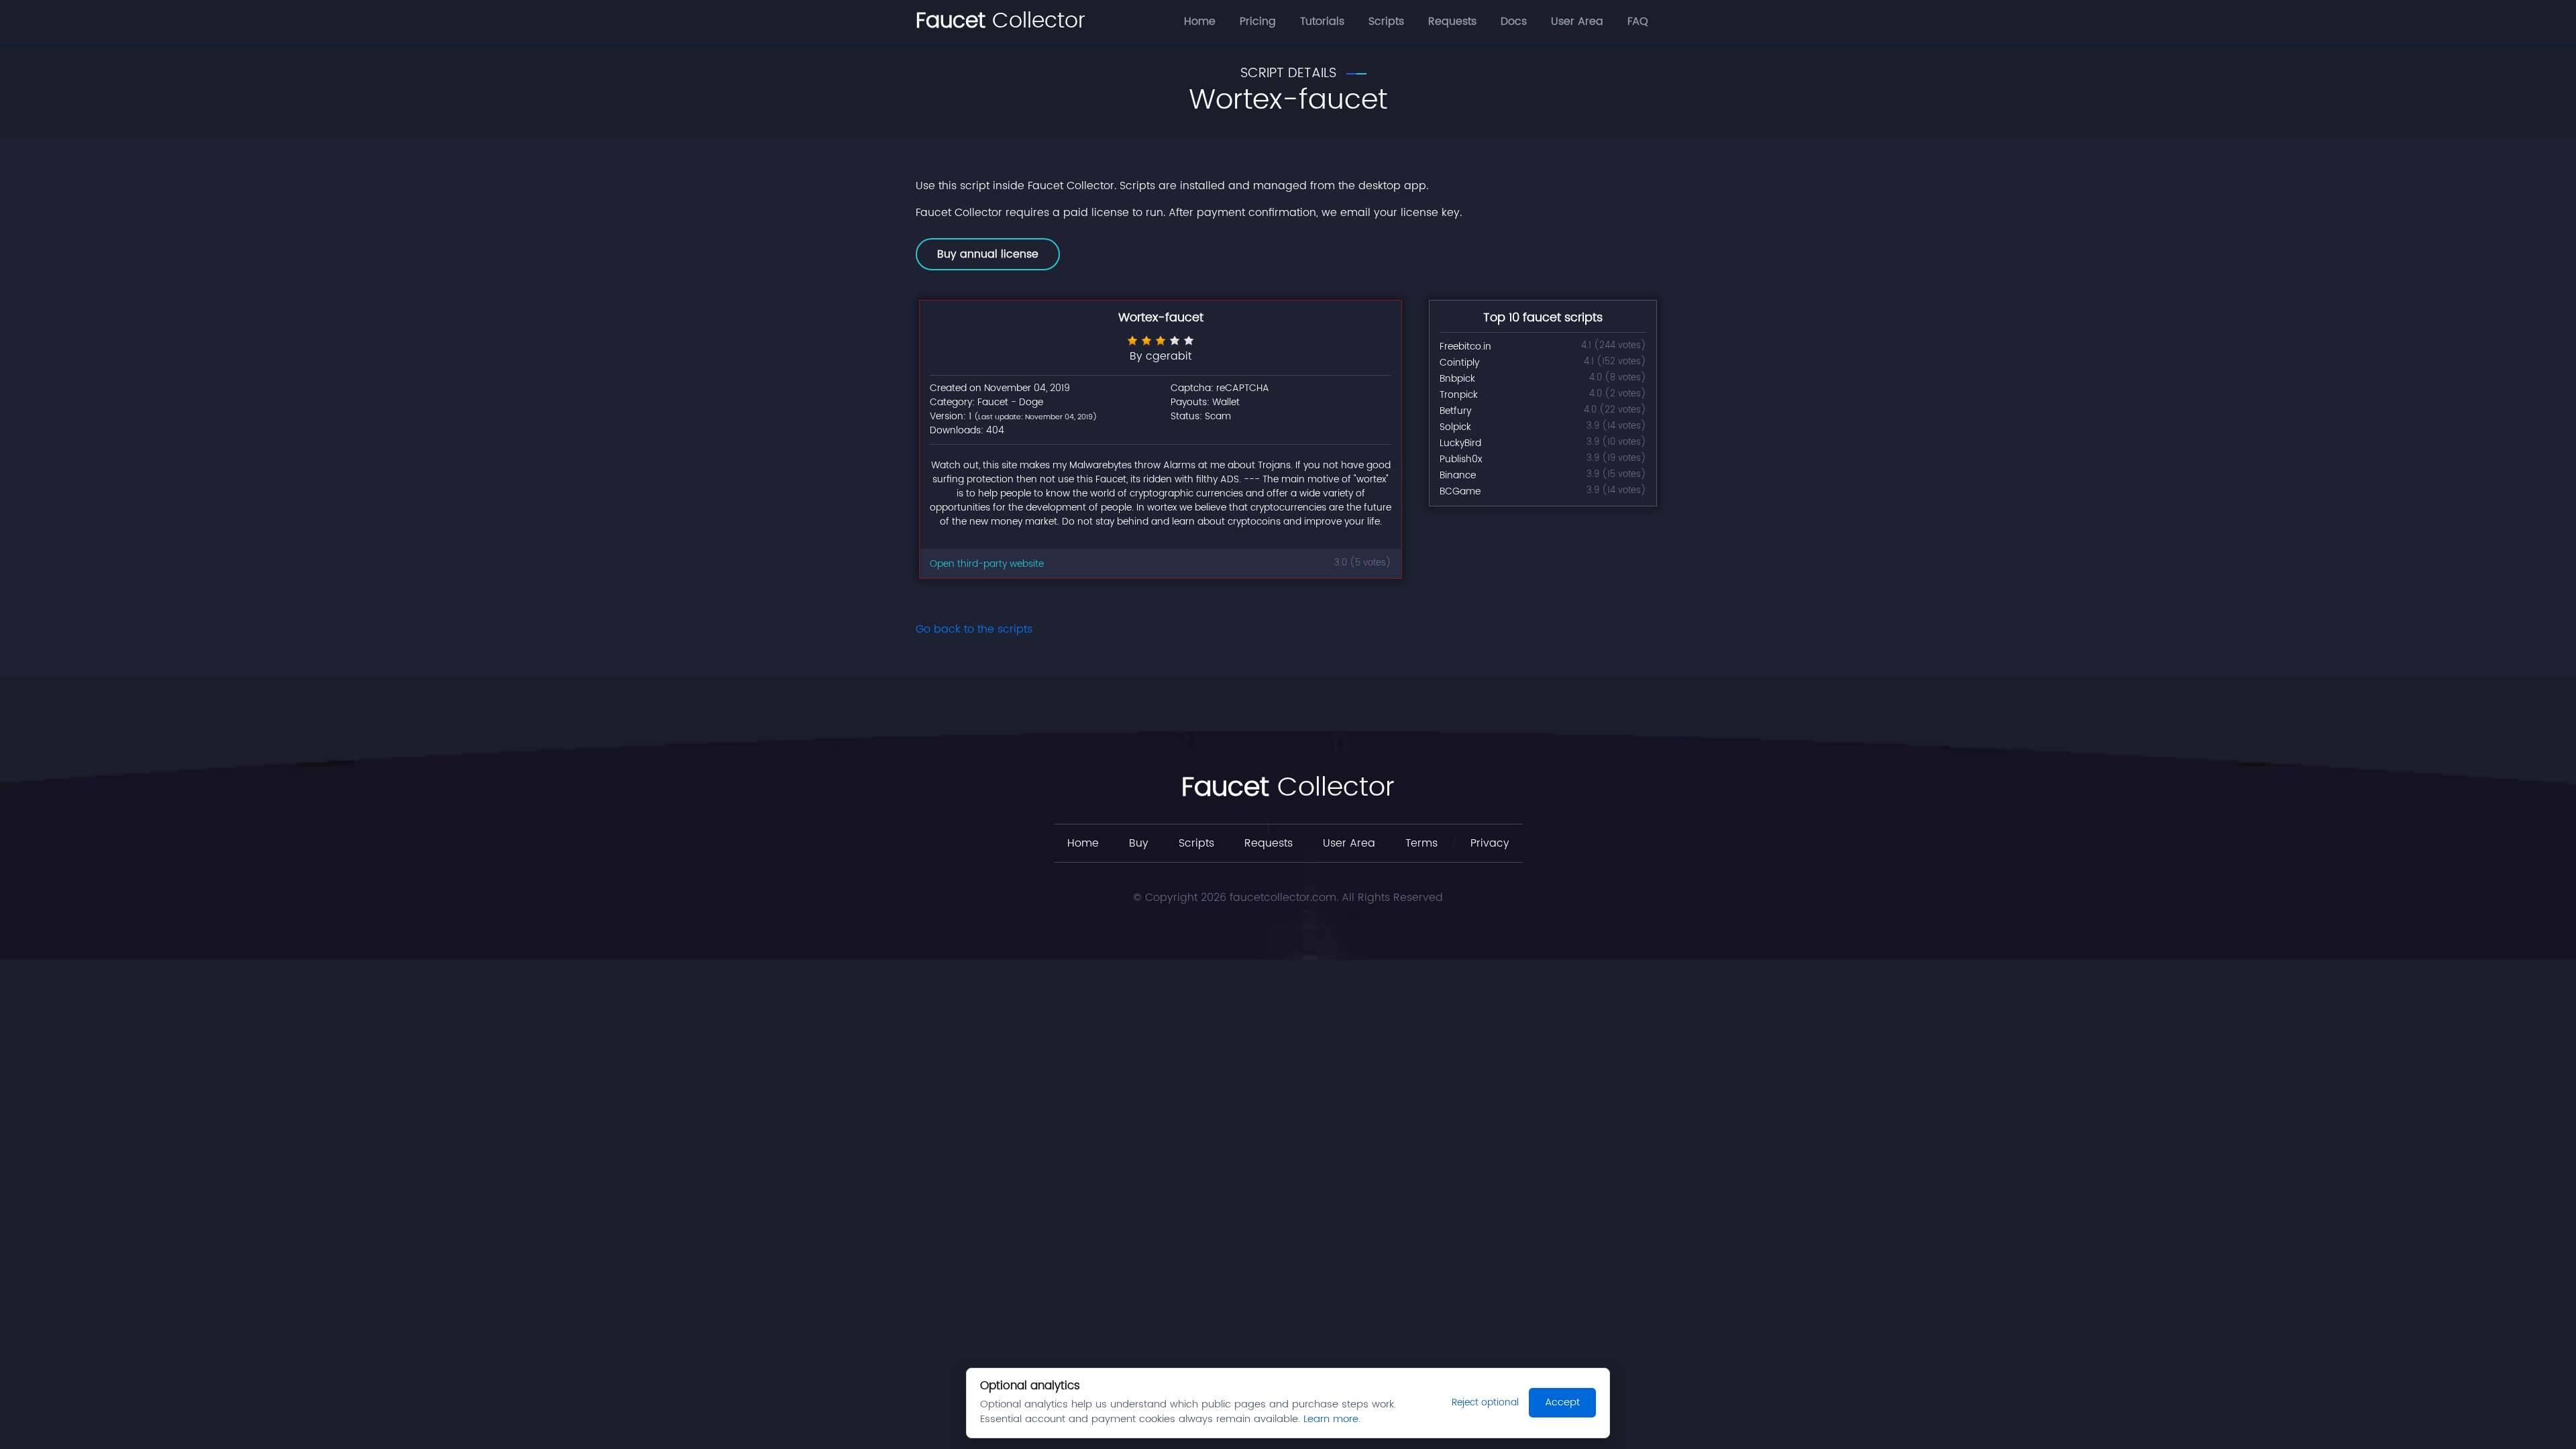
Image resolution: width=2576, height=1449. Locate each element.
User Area (1577, 21)
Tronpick (1459, 395)
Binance (1458, 475)
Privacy (1490, 843)
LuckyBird (1460, 443)
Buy (1139, 843)
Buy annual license (988, 254)
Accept (1562, 1402)
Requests (1452, 21)
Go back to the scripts (974, 629)
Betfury (1455, 411)
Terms (1421, 843)
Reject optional (1485, 1402)
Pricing (1258, 21)
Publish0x (1461, 459)
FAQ (1638, 21)
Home (1200, 21)
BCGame (1460, 491)
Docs (1514, 21)
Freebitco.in (1465, 346)
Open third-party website (987, 564)
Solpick (1455, 427)
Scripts (1386, 21)
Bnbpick (1457, 379)
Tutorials (1322, 21)
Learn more (1331, 1419)
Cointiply (1459, 363)
